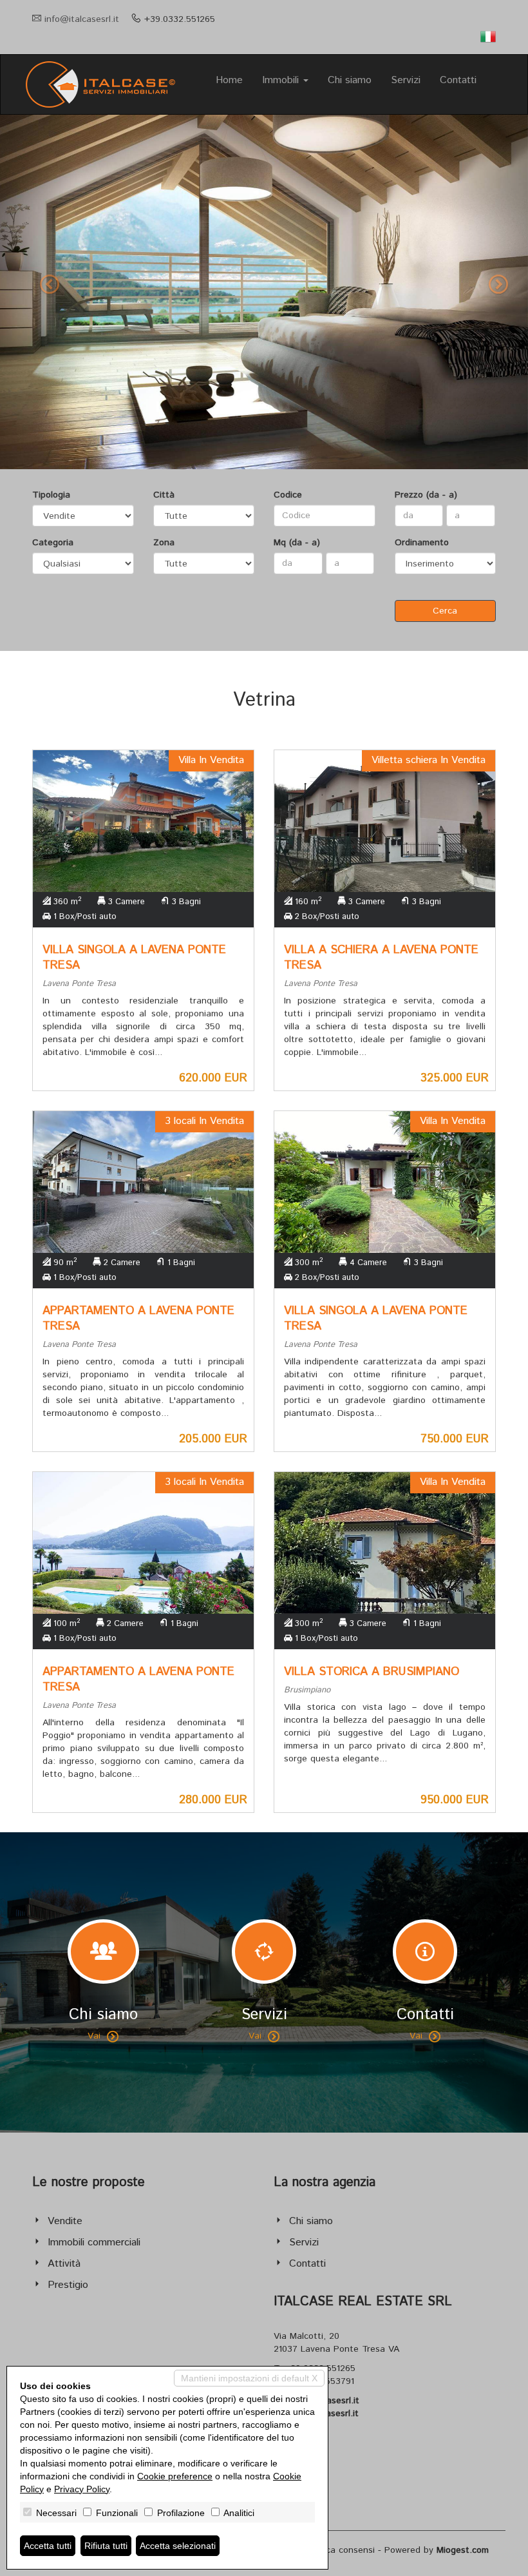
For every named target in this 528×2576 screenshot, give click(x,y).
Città (164, 495)
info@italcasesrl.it (82, 19)
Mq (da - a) (297, 543)
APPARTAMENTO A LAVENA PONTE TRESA (138, 1319)
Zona (164, 543)
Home (229, 80)
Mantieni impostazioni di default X (249, 2378)
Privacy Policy (82, 2489)
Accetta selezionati (178, 2546)
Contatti (458, 80)
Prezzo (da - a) (426, 495)
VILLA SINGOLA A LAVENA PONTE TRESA (134, 958)
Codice (288, 495)
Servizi (406, 80)
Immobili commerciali (94, 2242)
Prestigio (68, 2285)
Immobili (282, 80)
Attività (64, 2264)
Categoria (53, 543)
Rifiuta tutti (106, 2546)
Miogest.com (463, 2550)
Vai (94, 2036)
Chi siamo (350, 80)
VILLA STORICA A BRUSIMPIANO (372, 1672)
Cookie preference (175, 2476)
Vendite (65, 2221)
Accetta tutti (48, 2546)
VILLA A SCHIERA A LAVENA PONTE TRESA (381, 958)
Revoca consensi (340, 2550)
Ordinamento (422, 543)
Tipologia (51, 495)
